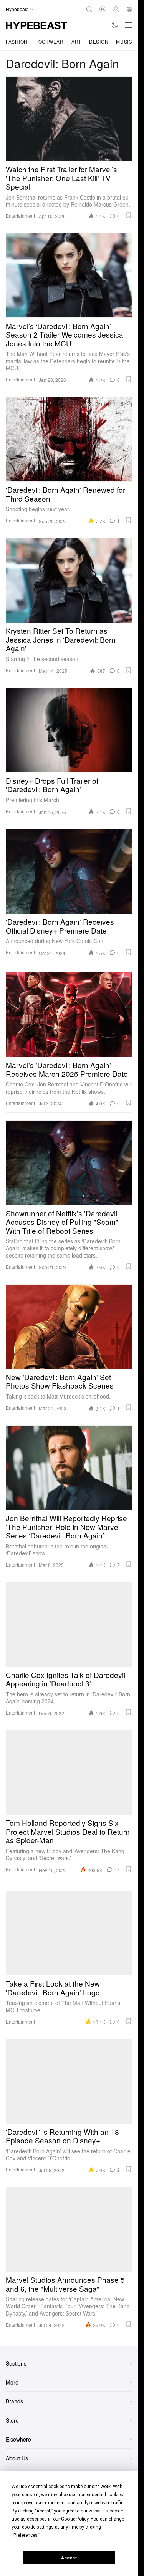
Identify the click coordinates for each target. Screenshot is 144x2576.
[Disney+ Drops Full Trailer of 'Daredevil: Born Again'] (69, 730)
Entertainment (20, 216)
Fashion (17, 41)
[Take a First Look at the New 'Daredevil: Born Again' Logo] (69, 1933)
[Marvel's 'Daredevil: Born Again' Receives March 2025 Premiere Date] (69, 1014)
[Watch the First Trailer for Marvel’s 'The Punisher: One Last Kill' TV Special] (69, 119)
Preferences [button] (26, 2535)
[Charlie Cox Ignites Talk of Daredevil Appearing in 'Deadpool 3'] (69, 1624)
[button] (129, 215)
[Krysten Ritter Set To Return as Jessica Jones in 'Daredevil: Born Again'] (69, 580)
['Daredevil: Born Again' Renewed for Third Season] (69, 439)
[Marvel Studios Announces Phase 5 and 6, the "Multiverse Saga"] (69, 2229)
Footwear (50, 41)
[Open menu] (129, 25)
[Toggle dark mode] (115, 25)
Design (99, 41)
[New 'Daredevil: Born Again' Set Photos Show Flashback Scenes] (69, 1327)
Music (124, 41)
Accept (69, 2558)
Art (76, 41)
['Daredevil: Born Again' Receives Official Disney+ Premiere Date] (69, 871)
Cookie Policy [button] (75, 2519)
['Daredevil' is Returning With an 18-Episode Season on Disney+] (69, 2081)
